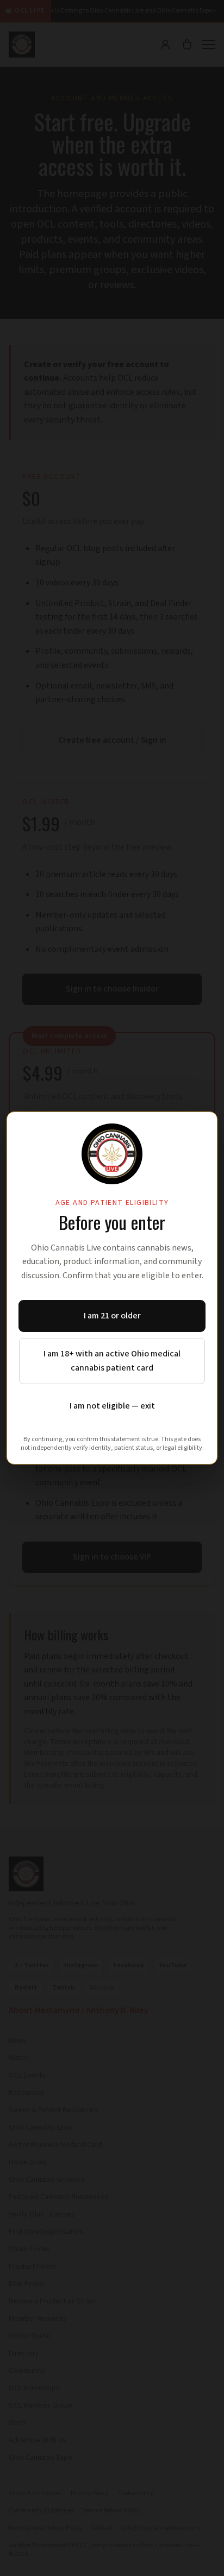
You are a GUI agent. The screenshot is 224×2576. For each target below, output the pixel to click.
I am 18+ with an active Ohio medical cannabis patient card (112, 1361)
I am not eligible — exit (112, 1406)
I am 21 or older (112, 1316)
